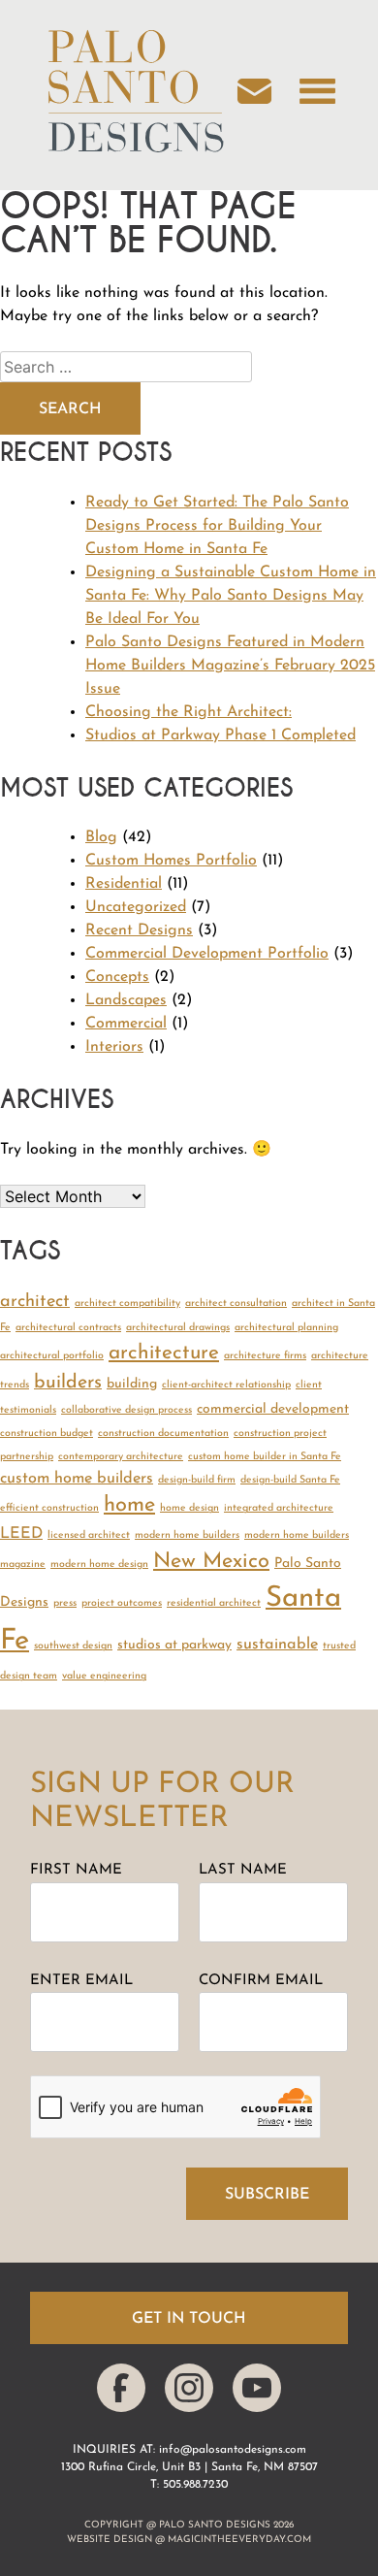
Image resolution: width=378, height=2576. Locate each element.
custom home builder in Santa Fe (265, 1457)
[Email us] (264, 95)
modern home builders (187, 1535)
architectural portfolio (52, 1356)
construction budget (47, 1434)
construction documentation (163, 1434)
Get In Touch (189, 2319)
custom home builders (77, 1479)
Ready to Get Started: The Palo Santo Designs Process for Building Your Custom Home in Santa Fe (217, 526)
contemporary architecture (121, 1457)
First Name (76, 1870)
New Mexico (211, 1562)
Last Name (243, 1870)
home (129, 1505)
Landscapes (126, 1000)
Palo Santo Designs (215, 2525)
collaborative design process (126, 1410)
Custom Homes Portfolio (171, 861)
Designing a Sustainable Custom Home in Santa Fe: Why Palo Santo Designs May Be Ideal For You (231, 596)
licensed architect (89, 1535)
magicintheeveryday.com (239, 2540)
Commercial (126, 1024)
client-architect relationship (226, 1385)
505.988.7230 (195, 2485)
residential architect (214, 1603)
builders (68, 1383)
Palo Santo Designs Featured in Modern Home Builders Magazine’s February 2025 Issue (230, 666)
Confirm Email (261, 1981)
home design (189, 1508)
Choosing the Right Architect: (189, 712)
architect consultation (236, 1304)
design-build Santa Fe (290, 1480)
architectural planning (286, 1328)
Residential (124, 884)
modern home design (99, 1565)
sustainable (277, 1645)
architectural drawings (178, 1328)
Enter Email (81, 1981)
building (132, 1384)
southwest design (73, 1646)
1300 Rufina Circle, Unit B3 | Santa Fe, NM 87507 (189, 2467)
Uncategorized (136, 907)
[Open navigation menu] (317, 95)
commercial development (273, 1409)
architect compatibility (127, 1304)
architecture (164, 1353)
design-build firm (197, 1480)
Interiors (114, 1047)
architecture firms (265, 1356)
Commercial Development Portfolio (207, 954)
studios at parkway (174, 1645)
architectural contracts (68, 1328)
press (65, 1603)
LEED (21, 1534)
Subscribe (267, 2195)
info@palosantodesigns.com (233, 2450)
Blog (101, 837)
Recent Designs (139, 930)
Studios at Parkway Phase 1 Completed (220, 735)
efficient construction (49, 1508)
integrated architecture (279, 1508)
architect (35, 1302)
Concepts (117, 977)
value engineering (104, 1676)
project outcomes (122, 1603)
